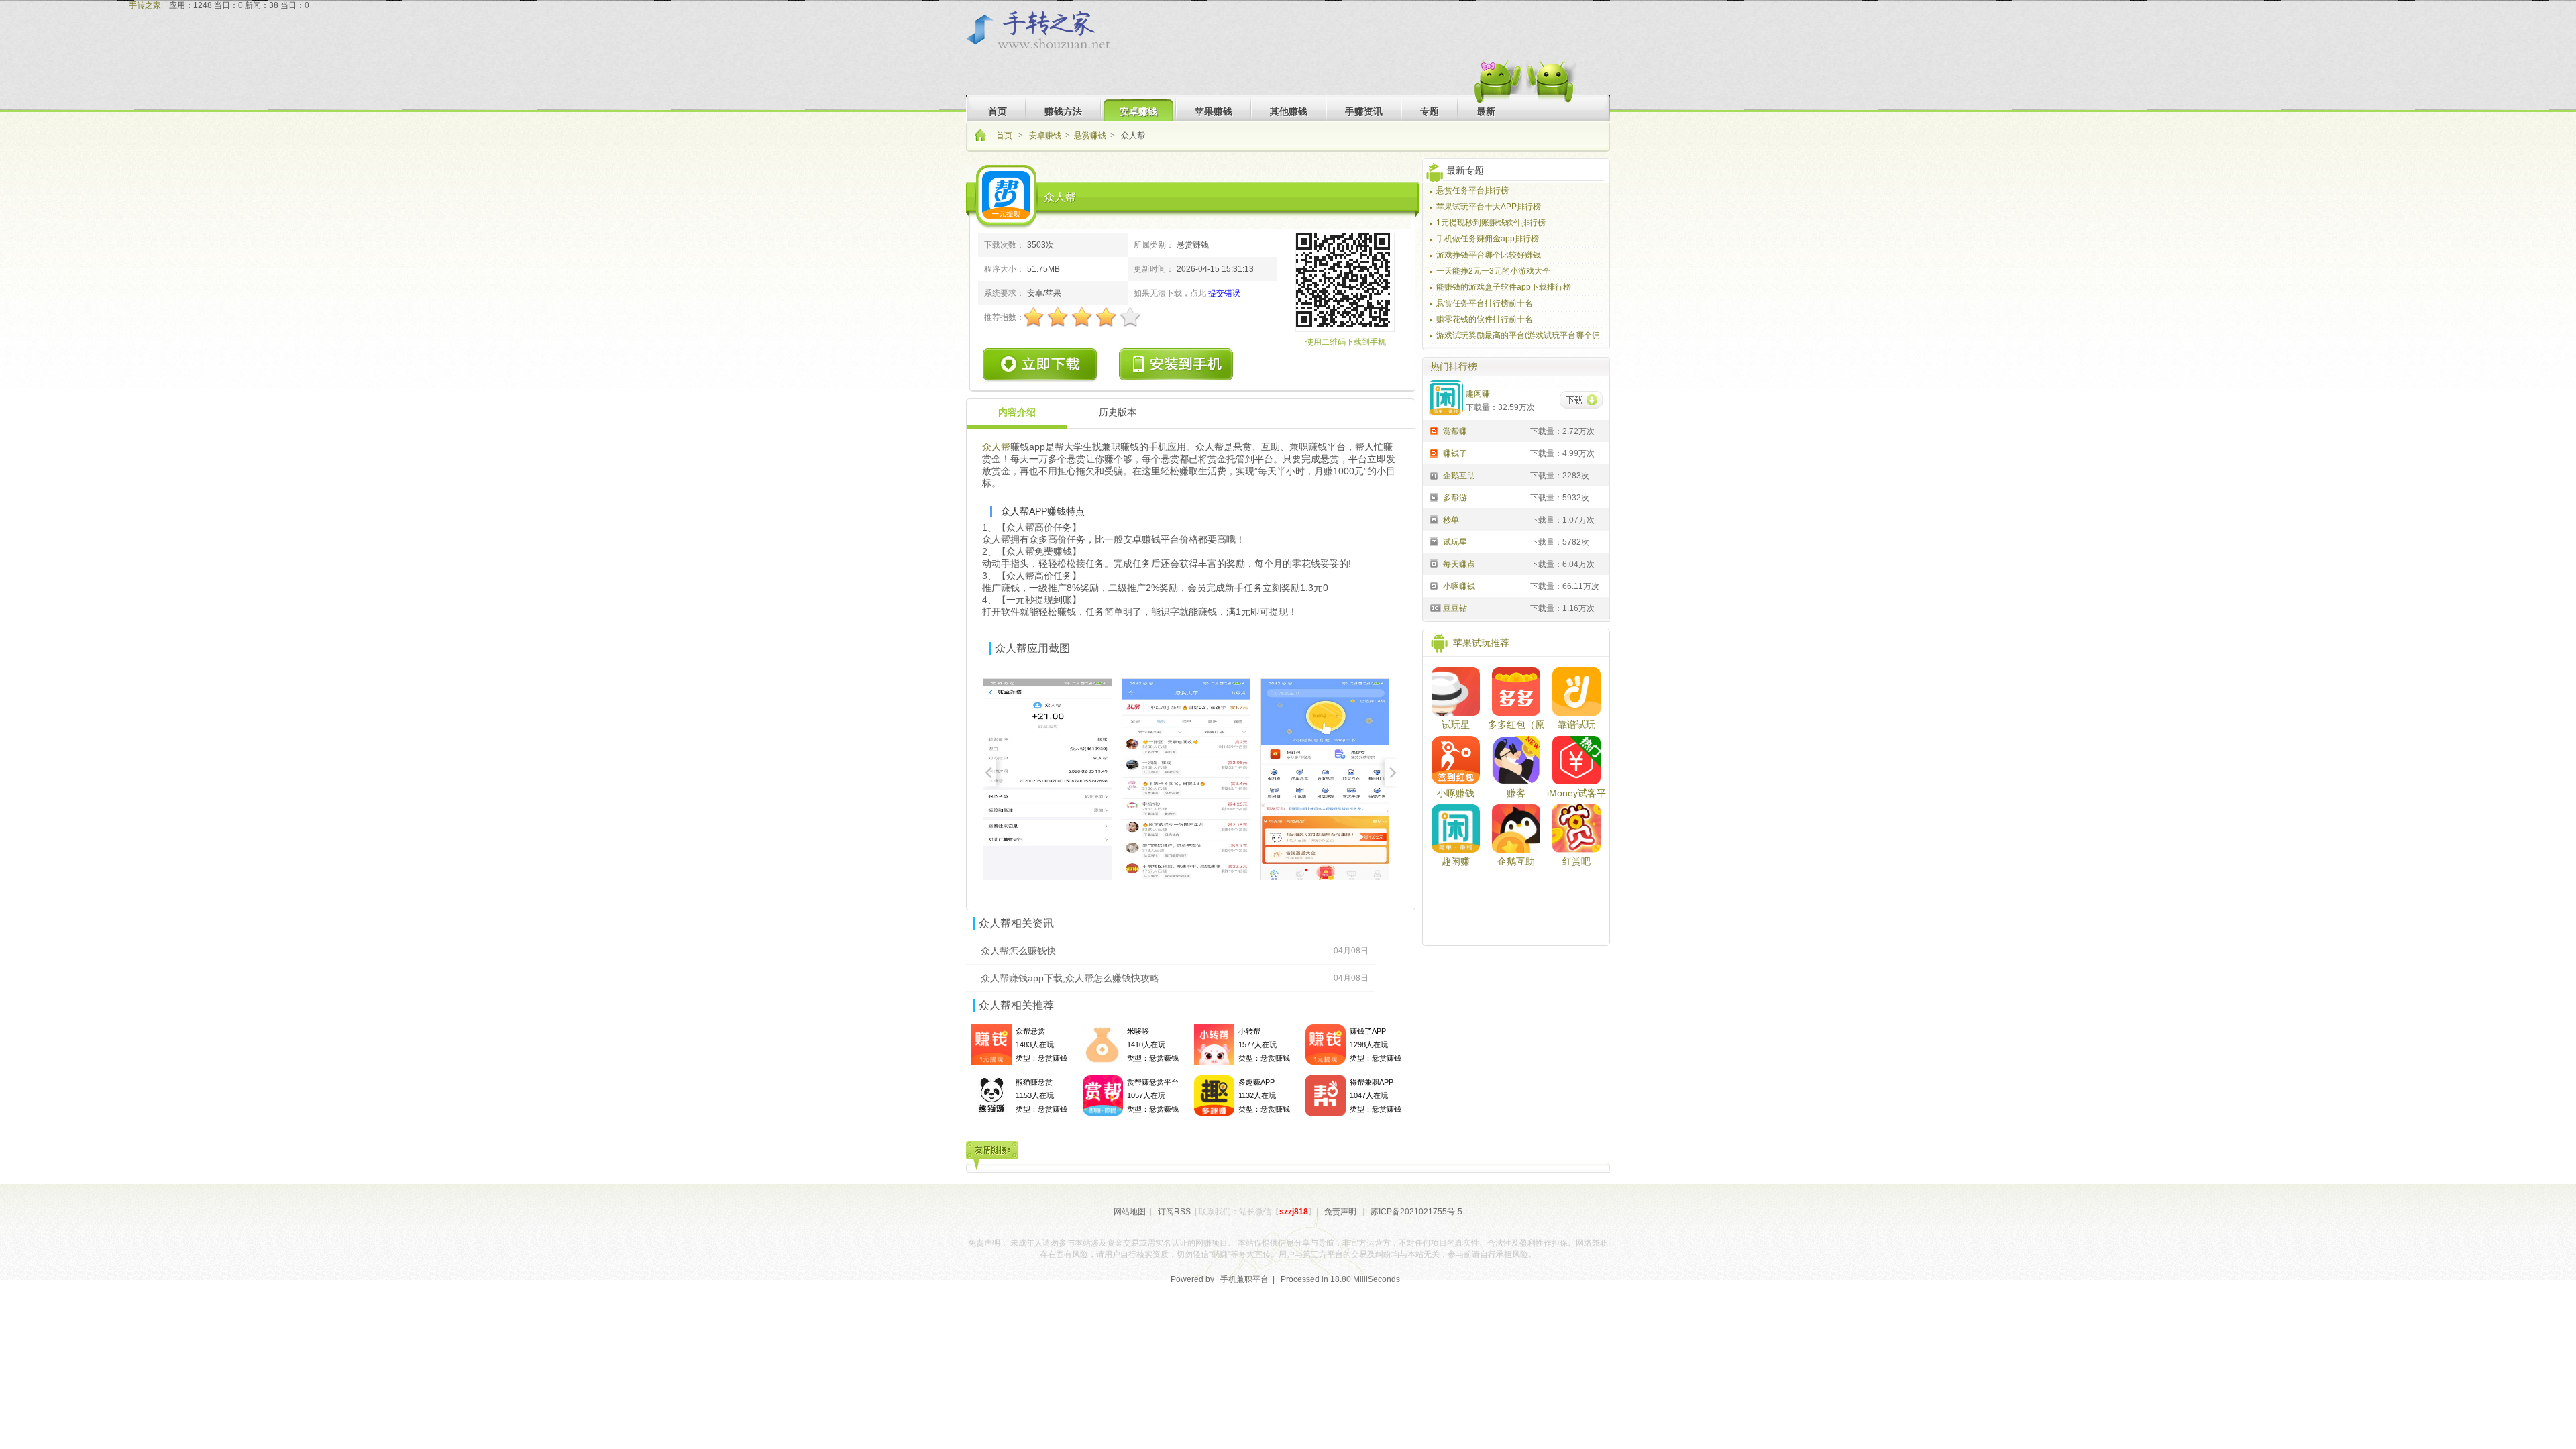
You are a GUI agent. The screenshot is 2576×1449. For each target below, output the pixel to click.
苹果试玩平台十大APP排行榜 (1489, 207)
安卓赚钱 (1045, 136)
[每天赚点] (1433, 563)
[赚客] (1516, 760)
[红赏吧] (1576, 828)
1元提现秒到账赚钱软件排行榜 (1491, 223)
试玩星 (1456, 724)
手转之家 (145, 5)
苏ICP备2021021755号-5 (1416, 1212)
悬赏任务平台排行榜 (1472, 191)
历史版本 (1118, 412)
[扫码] (1177, 365)
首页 (1005, 136)
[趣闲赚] (1456, 828)
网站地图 (1130, 1212)
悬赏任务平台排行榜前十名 (1485, 303)
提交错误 (1224, 293)
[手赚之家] (1045, 31)
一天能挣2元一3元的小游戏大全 (1493, 271)
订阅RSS (1174, 1212)
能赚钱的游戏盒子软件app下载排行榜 (1504, 287)
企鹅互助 (1516, 861)
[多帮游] (1433, 497)
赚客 (1516, 793)
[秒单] (1433, 519)
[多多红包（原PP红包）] (1516, 692)
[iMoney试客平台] (1576, 760)
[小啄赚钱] (1433, 586)
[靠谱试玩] (1576, 692)
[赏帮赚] (1433, 431)
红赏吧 (1576, 861)
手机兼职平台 (1244, 1279)
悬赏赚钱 (1090, 136)
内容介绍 (1017, 412)
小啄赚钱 (1456, 793)
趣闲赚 (1456, 861)
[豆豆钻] (1433, 608)
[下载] (1581, 401)
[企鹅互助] (1433, 475)
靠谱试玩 (1576, 724)
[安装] (1041, 365)
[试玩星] (1433, 541)
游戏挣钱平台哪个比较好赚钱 (1489, 255)
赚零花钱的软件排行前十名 (1485, 319)
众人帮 (996, 447)
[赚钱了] (1433, 453)
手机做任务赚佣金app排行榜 (1488, 239)
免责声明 (1340, 1212)
